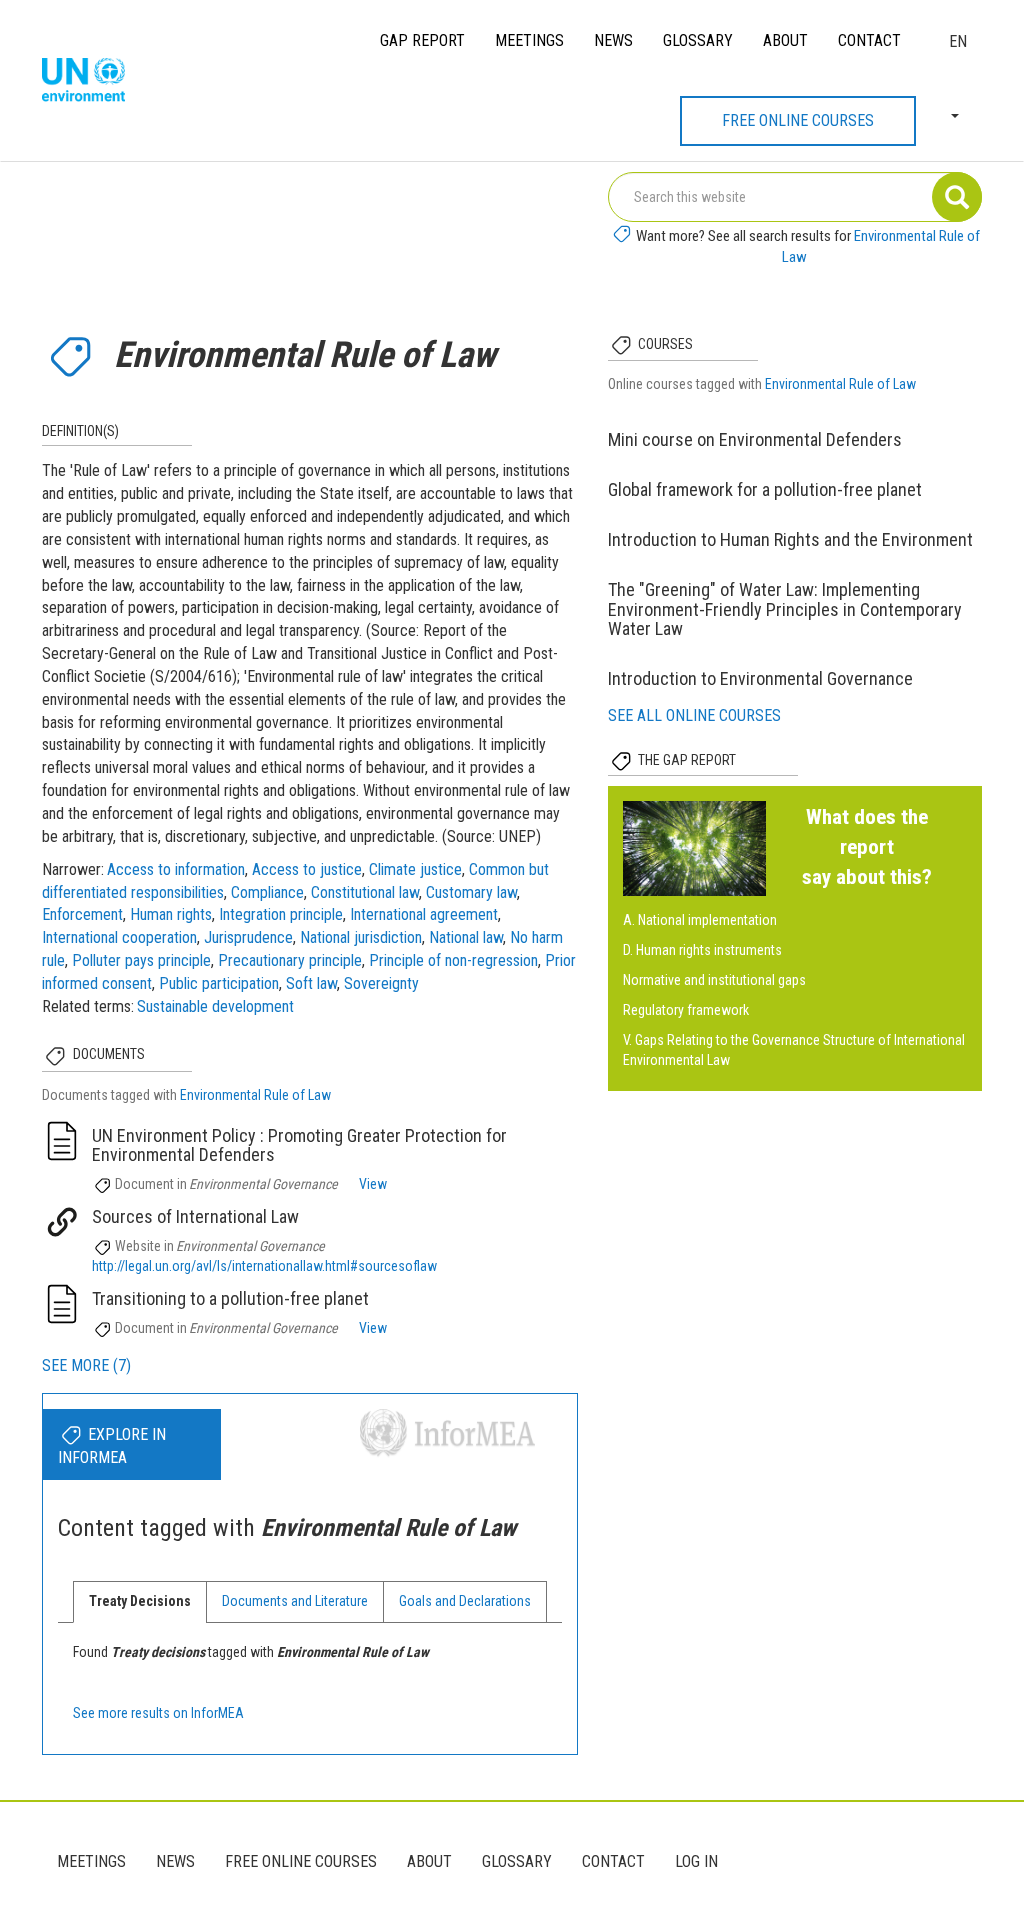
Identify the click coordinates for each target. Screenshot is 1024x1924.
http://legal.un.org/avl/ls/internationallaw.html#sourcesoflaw (264, 1266)
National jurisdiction (361, 937)
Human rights (171, 914)
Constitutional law (365, 892)
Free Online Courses (798, 120)
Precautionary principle (290, 960)
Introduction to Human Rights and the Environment (790, 539)
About (785, 40)
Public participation (219, 983)
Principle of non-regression (453, 960)
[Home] (91, 81)
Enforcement (82, 914)
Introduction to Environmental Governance (760, 678)
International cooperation (119, 937)
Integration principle (281, 914)
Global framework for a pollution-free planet (765, 489)
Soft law (311, 983)
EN (958, 41)
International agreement (424, 914)
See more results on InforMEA (158, 1713)
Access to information (176, 869)
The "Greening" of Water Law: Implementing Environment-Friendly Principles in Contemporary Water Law (785, 609)
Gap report (422, 40)
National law (466, 937)
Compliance (267, 892)
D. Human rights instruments (702, 950)
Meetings (529, 40)
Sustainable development (215, 1006)
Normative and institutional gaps (714, 980)
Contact (869, 40)
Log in (696, 1861)
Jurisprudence (248, 937)
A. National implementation (700, 920)
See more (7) (86, 1365)
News (613, 40)
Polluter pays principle (141, 960)
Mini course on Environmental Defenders (755, 439)
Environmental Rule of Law (255, 1095)
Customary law (471, 892)
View (373, 1184)
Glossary (698, 40)
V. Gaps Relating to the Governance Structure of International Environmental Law (794, 1050)
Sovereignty (381, 983)
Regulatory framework (686, 1010)
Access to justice (307, 869)
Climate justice (415, 869)
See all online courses (694, 715)
